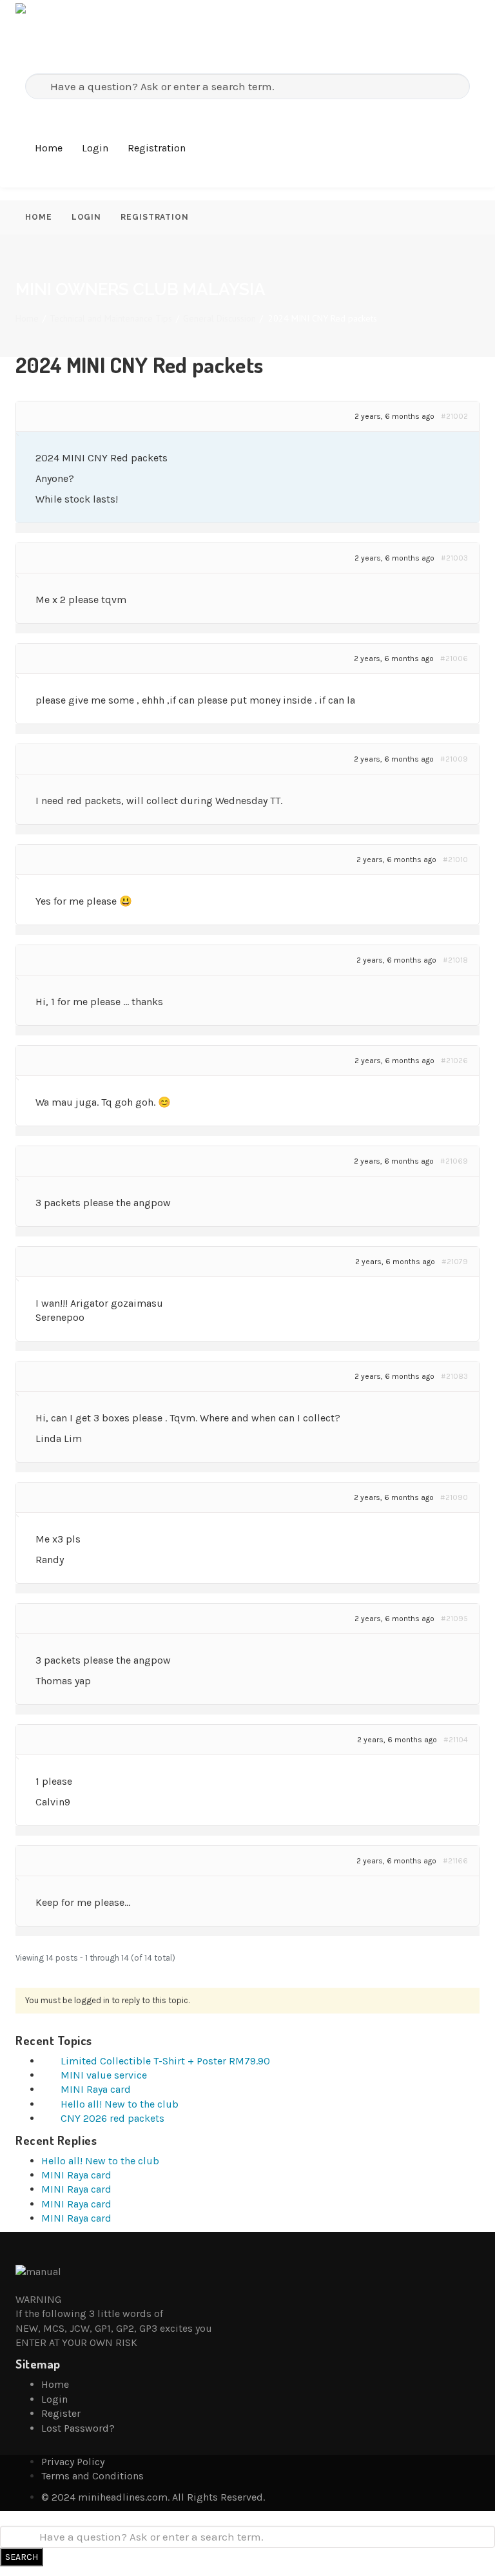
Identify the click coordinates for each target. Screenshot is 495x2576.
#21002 (454, 416)
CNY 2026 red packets (112, 2118)
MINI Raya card (96, 2089)
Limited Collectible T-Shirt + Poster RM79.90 (165, 2061)
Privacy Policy (73, 2462)
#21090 (454, 1497)
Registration (157, 148)
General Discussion (219, 318)
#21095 (454, 1619)
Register (61, 2413)
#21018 (455, 960)
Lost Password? (78, 2428)
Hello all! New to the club (120, 2104)
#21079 (455, 1262)
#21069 (454, 1161)
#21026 (454, 1061)
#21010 (455, 860)
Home (49, 148)
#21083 (454, 1376)
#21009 (454, 759)
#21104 (456, 1740)
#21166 (455, 1861)
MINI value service (104, 2075)
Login (95, 148)
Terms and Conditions (92, 2476)
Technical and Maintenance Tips (111, 318)
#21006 (454, 658)
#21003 (454, 558)
